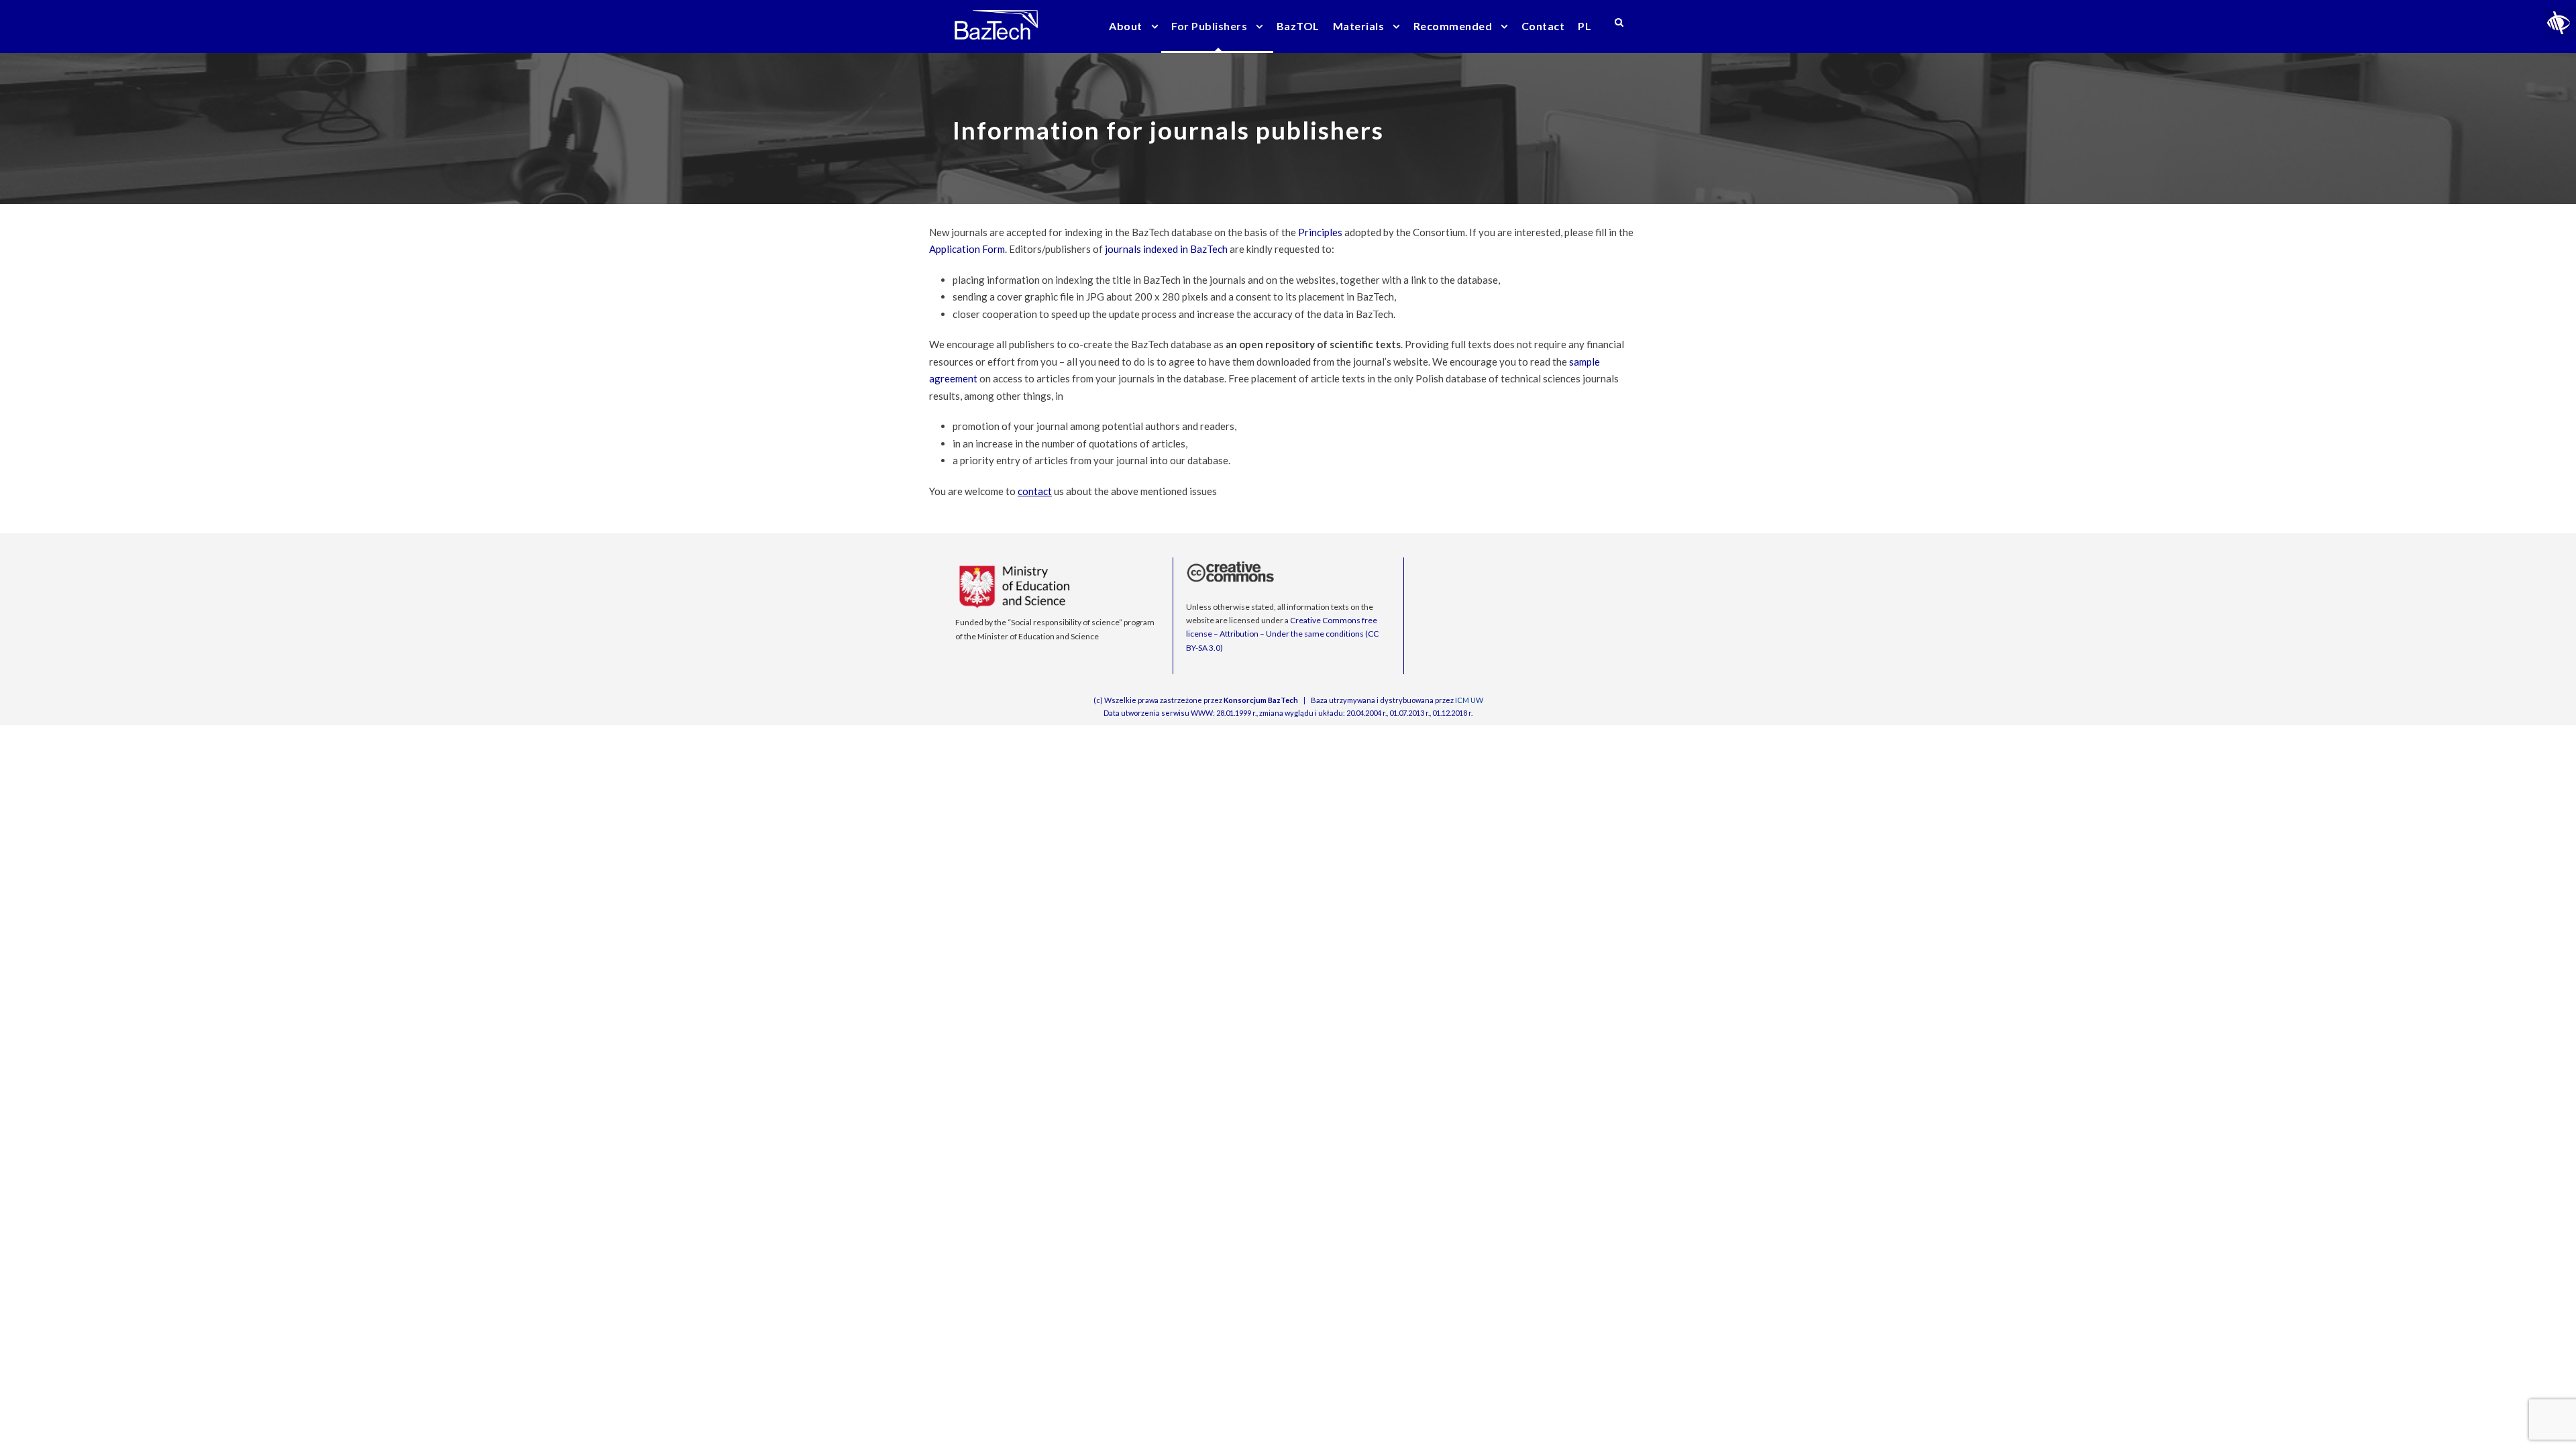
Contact (1543, 26)
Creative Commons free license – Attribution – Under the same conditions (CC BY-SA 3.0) (1282, 634)
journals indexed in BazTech (1166, 249)
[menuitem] (1585, 35)
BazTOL (1298, 26)
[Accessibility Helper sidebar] (2560, 23)
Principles (1320, 232)
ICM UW (1469, 700)
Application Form (967, 249)
